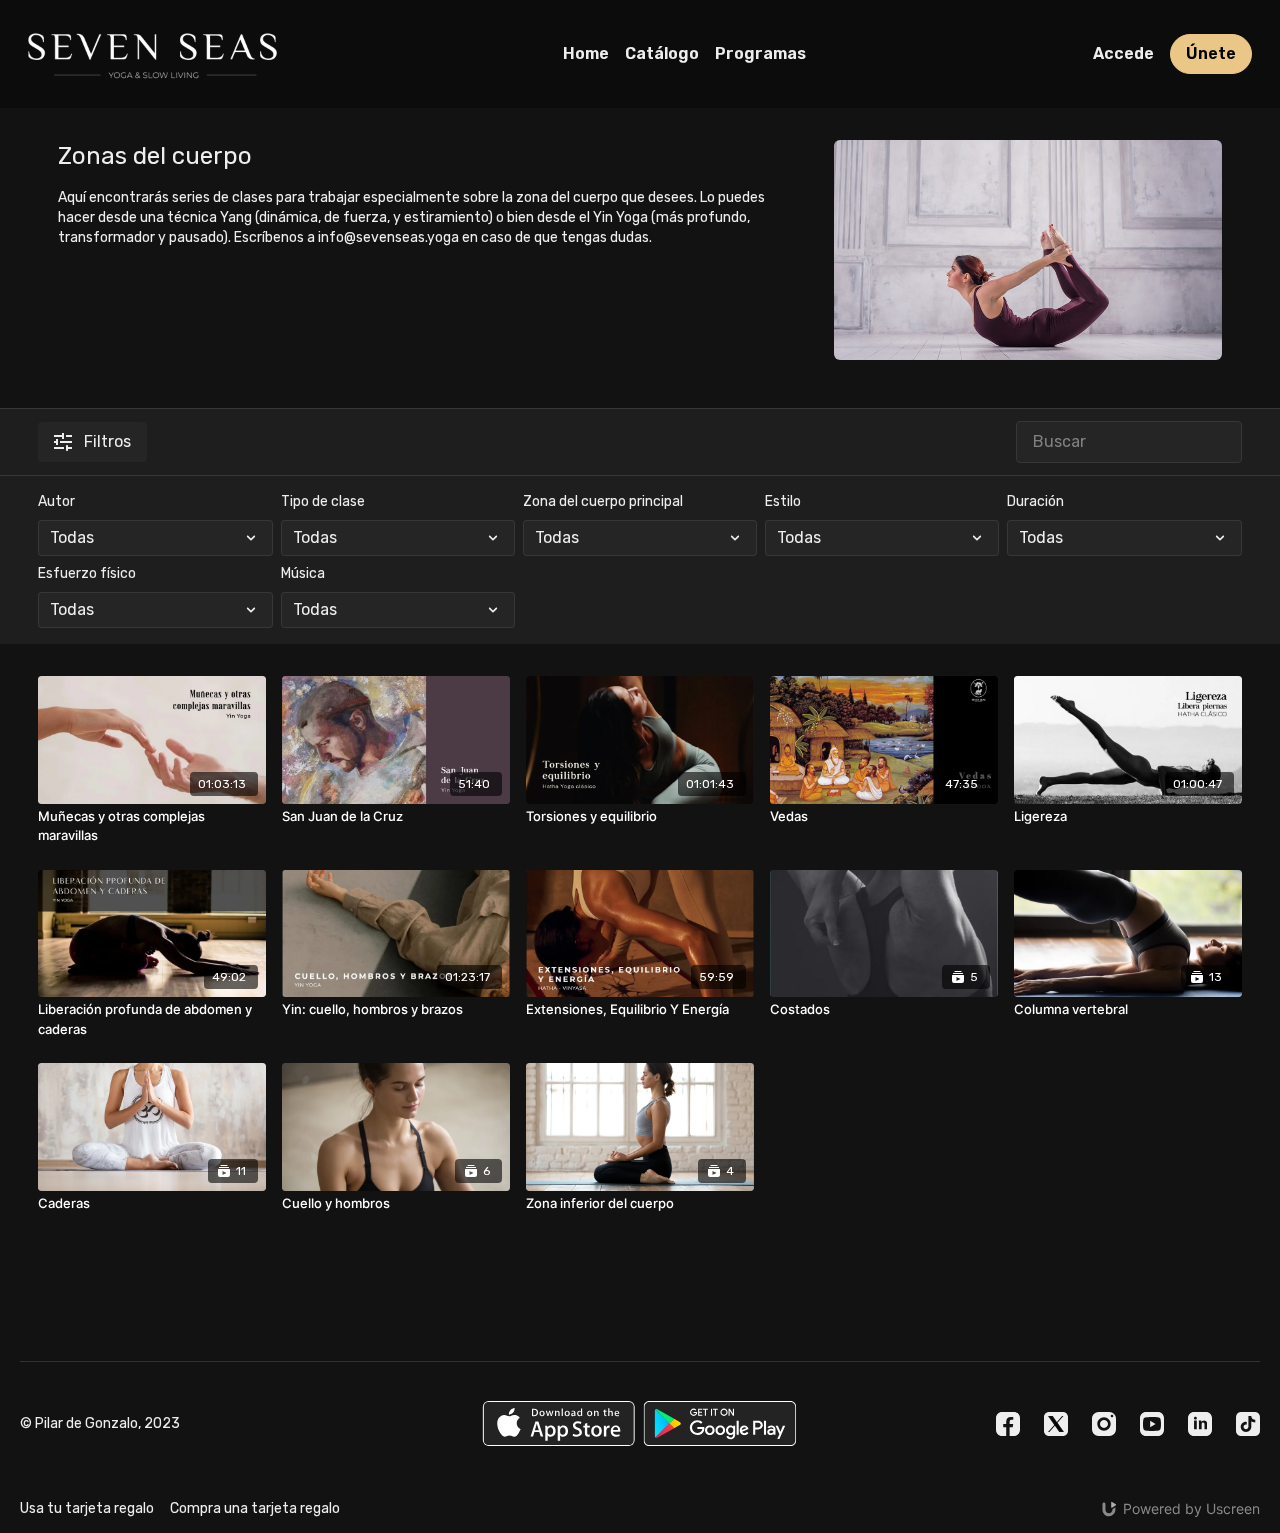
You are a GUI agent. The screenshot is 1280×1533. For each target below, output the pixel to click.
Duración (1035, 501)
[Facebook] (1008, 1424)
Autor (56, 501)
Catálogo (662, 53)
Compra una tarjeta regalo (255, 1508)
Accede (1123, 53)
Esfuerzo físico (87, 573)
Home (586, 53)
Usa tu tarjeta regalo (87, 1508)
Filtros (107, 441)
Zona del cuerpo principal (603, 501)
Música (303, 573)
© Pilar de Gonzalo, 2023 (100, 1424)
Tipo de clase (323, 501)
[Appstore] (558, 1423)
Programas (760, 53)
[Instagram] (1104, 1424)
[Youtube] (1152, 1424)
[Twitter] (1056, 1424)
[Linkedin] (1200, 1424)
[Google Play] (720, 1423)
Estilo (783, 501)
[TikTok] (1248, 1424)
